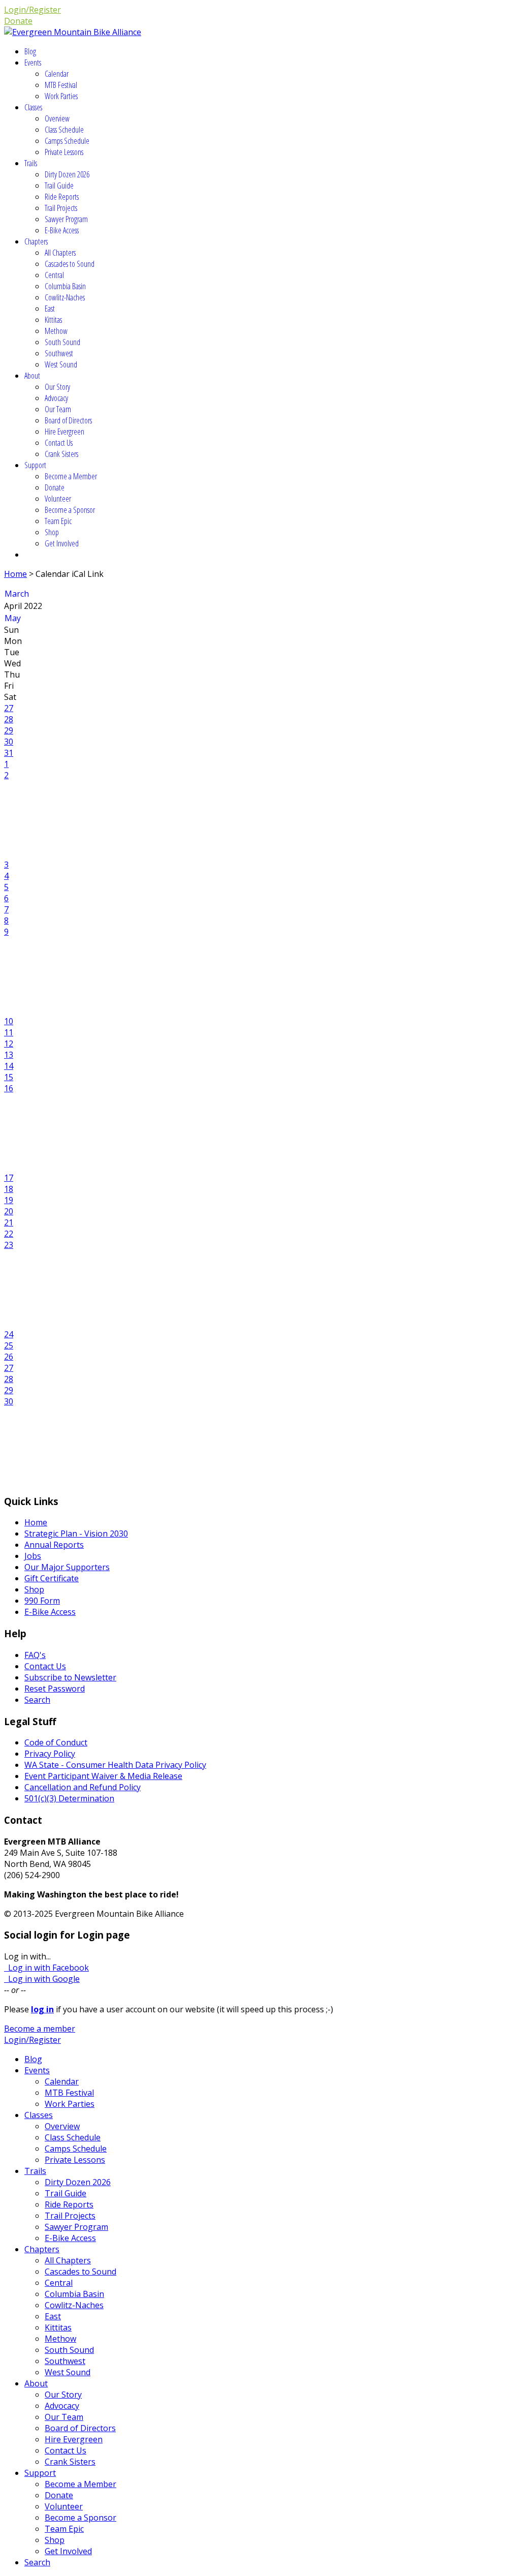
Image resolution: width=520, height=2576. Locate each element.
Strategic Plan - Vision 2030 (76, 1534)
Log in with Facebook (46, 1968)
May (13, 618)
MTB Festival (61, 85)
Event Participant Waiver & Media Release (103, 1776)
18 (9, 1189)
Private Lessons (64, 152)
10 (9, 1021)
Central (54, 275)
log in (42, 2009)
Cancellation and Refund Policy (83, 1787)
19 (9, 1200)
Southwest (59, 353)
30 (9, 742)
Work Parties (61, 96)
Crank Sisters (61, 454)
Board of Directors (68, 420)
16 (9, 1088)
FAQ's (35, 1655)
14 (9, 1066)
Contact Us (59, 443)
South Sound (62, 342)
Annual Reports (54, 1545)
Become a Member (71, 476)
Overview (57, 118)
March (17, 594)
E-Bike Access (62, 230)
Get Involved (62, 543)
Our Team (58, 409)
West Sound (61, 364)
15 (9, 1077)
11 (9, 1032)
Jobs (33, 1556)
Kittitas (53, 320)
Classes (33, 107)
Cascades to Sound (70, 264)
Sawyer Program (66, 219)
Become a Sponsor (70, 510)
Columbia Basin (65, 286)
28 (9, 719)
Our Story (57, 387)
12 (9, 1044)
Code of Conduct (56, 1742)
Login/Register (32, 10)
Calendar (57, 74)
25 (9, 1345)
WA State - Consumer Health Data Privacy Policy (115, 1765)
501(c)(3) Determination (69, 1798)
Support (35, 465)
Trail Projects (61, 208)
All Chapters (60, 253)
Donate (18, 21)
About (32, 376)
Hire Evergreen (64, 432)
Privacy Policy (50, 1754)
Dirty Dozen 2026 (67, 174)
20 (9, 1211)
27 (9, 708)
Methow (56, 331)
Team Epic (58, 521)
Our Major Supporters (67, 1567)
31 (9, 753)
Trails (31, 163)
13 (9, 1055)
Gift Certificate (52, 1578)
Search (37, 1700)
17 (9, 1178)
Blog (30, 51)
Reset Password (55, 1689)
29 (9, 730)
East (50, 309)
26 (9, 1357)
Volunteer (58, 499)
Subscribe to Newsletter (70, 1677)
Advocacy (56, 398)
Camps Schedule (67, 141)
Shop (52, 532)
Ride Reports (62, 197)
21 (9, 1222)
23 (9, 1245)
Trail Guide (59, 186)
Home (15, 574)
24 (9, 1334)
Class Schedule (64, 130)
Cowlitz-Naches (65, 297)
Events (33, 63)
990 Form (42, 1601)
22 (9, 1234)
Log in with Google (42, 1979)
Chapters (36, 241)
